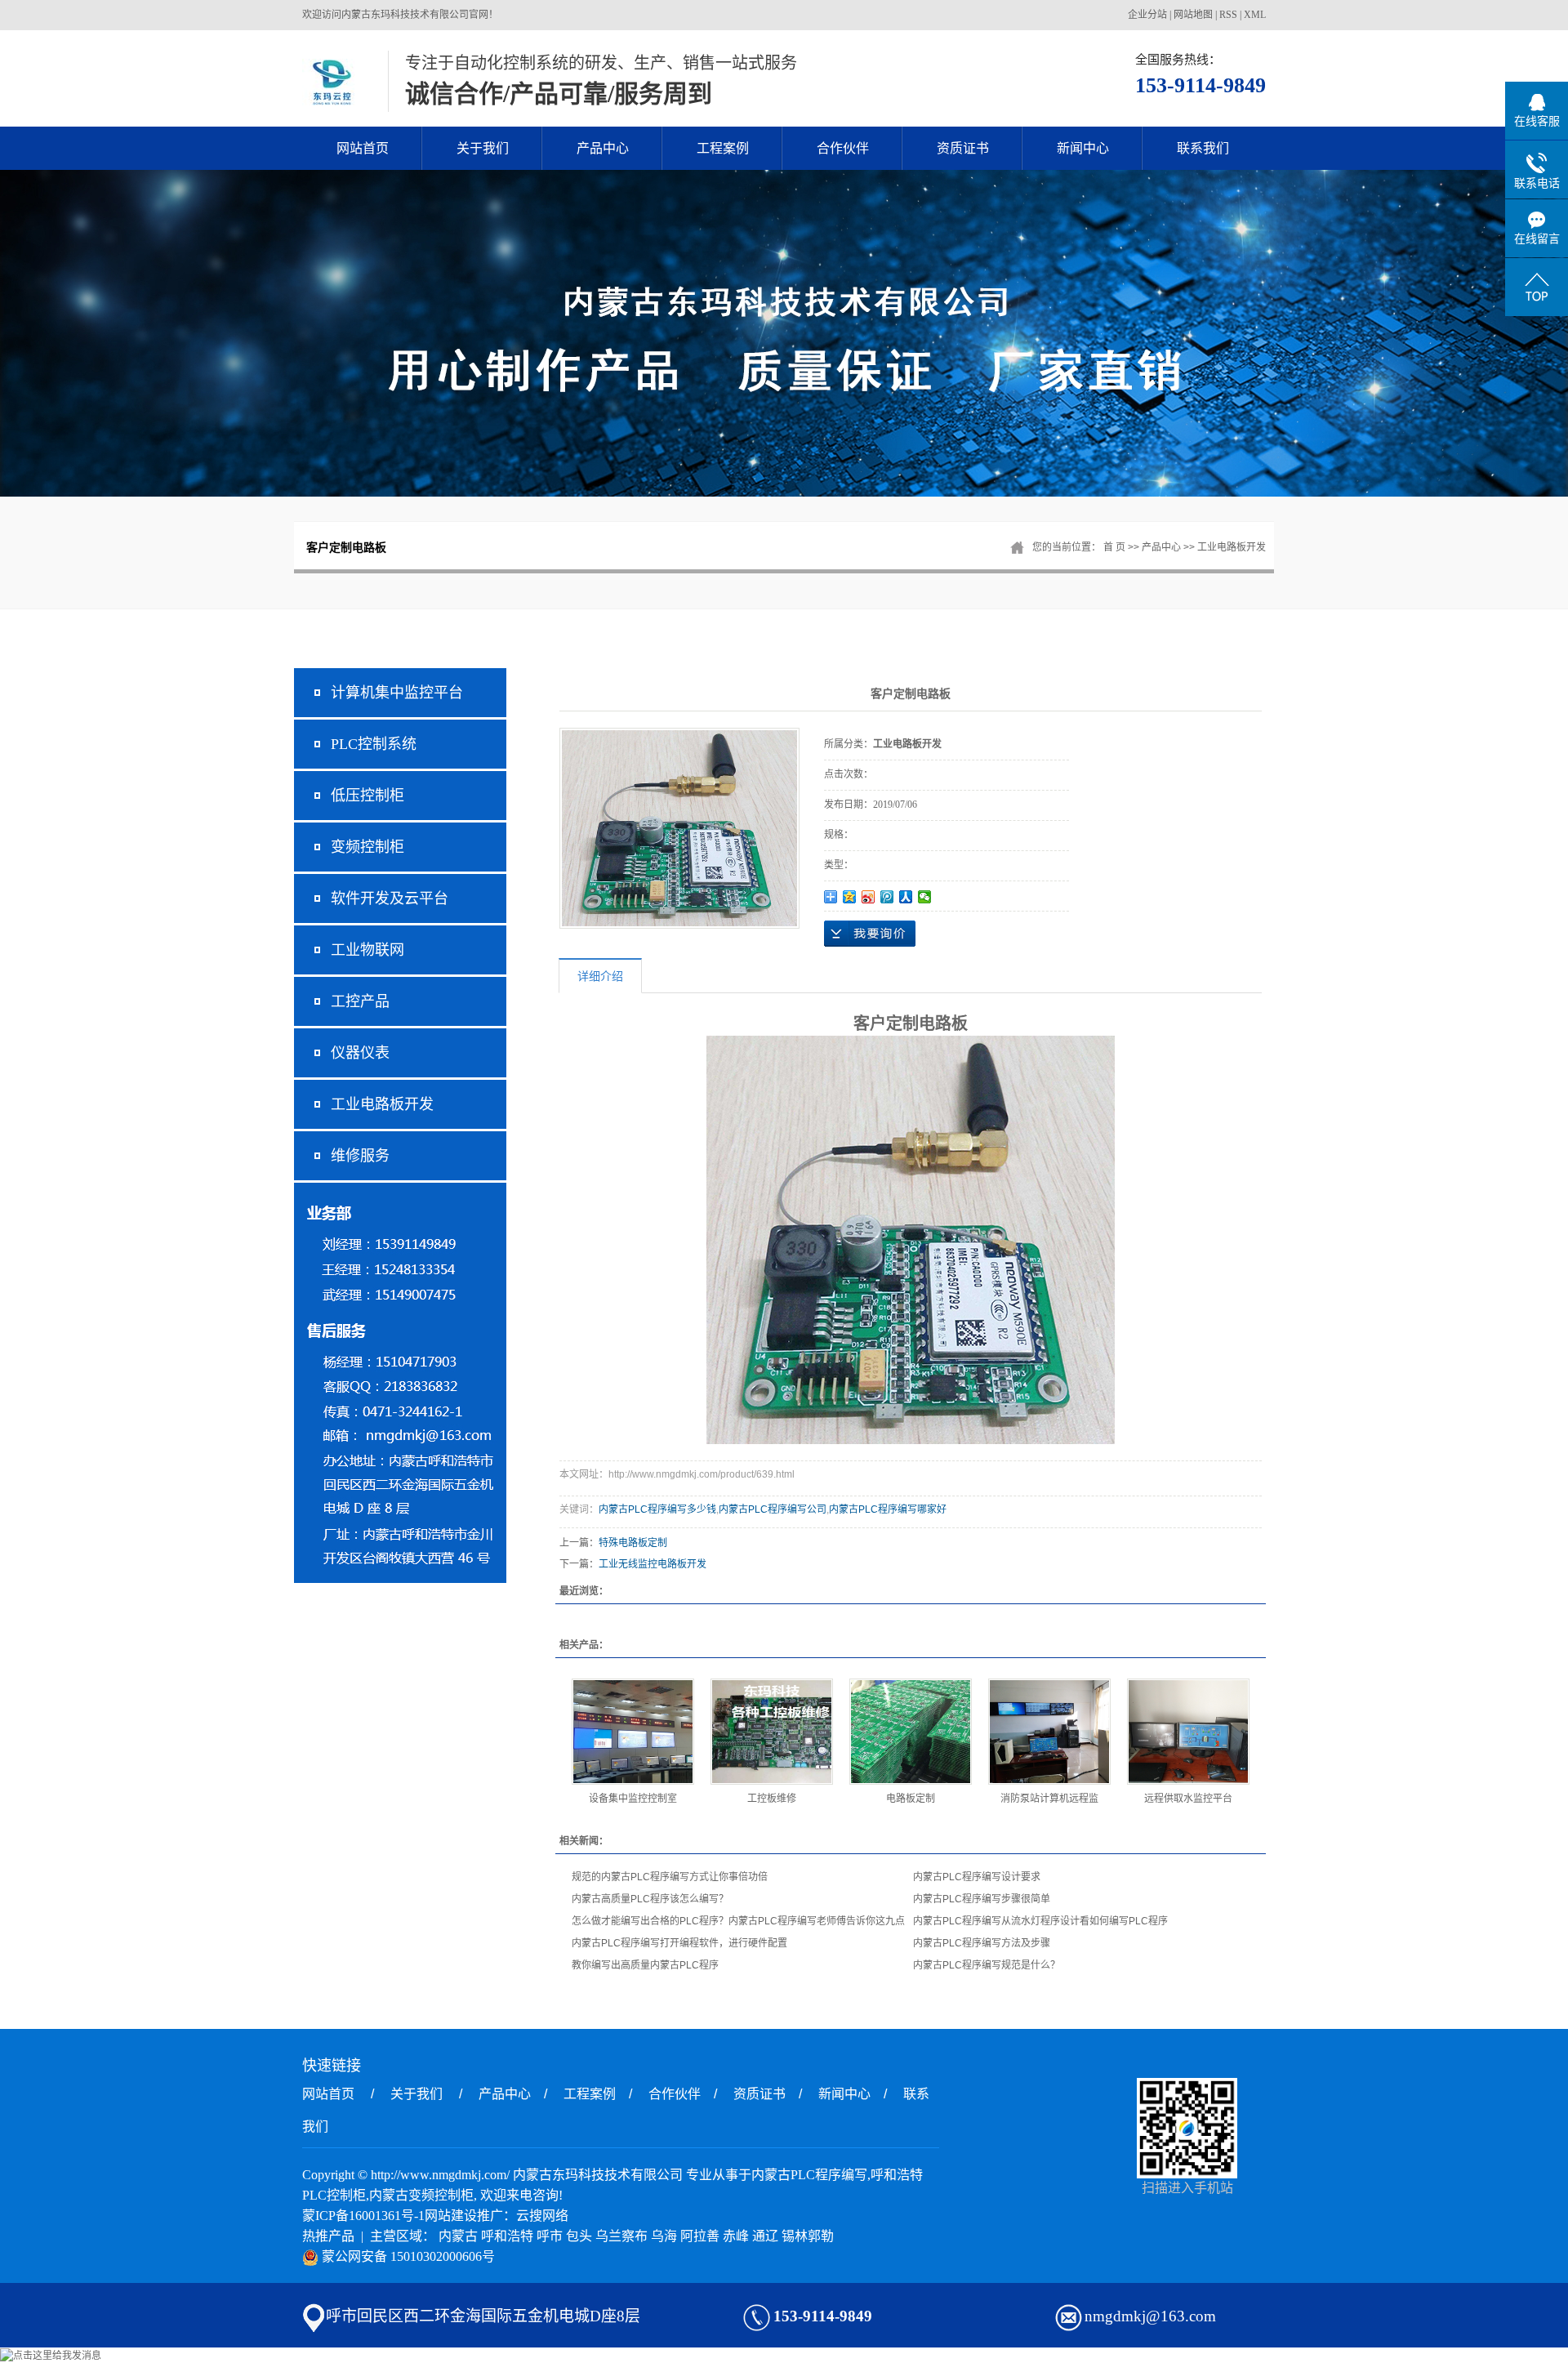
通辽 (765, 2236)
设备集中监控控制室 (633, 1799)
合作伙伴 (843, 148)
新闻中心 (1083, 148)
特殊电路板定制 (633, 1543)
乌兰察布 (621, 2236)
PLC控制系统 (374, 744)
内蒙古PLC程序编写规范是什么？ (987, 1965)
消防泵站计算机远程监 (1049, 1799)
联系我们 (1203, 148)
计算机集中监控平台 (397, 693)
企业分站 (1147, 15)
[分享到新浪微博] (869, 897)
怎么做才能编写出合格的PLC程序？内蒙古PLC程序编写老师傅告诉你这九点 (738, 1921)
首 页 (1114, 547)
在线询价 (870, 934)
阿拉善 (700, 2236)
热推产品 (328, 2236)
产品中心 (603, 148)
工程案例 (723, 148)
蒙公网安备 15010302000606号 (407, 2256)
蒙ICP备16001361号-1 (363, 2216)
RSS (1228, 15)
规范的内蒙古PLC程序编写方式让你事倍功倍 (670, 1877)
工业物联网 (367, 950)
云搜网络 (542, 2216)
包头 (579, 2236)
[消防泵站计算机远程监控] (1049, 1732)
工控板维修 (772, 1799)
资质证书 (963, 148)
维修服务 (360, 1156)
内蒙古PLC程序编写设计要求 (977, 1877)
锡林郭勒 (808, 2236)
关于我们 (483, 148)
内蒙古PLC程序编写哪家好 (888, 1509)
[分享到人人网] (906, 897)
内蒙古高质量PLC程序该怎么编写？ (650, 1899)
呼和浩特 (507, 2236)
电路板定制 (911, 1799)
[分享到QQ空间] (850, 897)
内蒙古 (458, 2236)
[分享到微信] (925, 897)
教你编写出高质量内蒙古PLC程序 (645, 1965)
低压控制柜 (367, 796)
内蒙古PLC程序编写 (809, 2175)
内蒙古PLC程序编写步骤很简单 (982, 1899)
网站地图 (1193, 15)
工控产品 (360, 1001)
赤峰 (736, 2236)
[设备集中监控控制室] (633, 1732)
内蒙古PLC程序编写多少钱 (657, 1509)
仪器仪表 (360, 1053)
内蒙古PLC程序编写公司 (773, 1509)
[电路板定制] (911, 1732)
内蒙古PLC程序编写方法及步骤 (982, 1943)
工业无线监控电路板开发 (653, 1564)
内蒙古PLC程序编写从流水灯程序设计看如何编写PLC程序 (1040, 1921)
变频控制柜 (367, 847)
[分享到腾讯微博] (887, 897)
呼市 (550, 2236)
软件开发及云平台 (390, 898)
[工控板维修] (772, 1732)
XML (1255, 15)
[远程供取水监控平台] (1188, 1732)
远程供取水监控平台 (1188, 1799)
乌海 (664, 2236)
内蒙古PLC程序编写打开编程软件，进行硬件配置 (679, 1943)
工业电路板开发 (1232, 547)
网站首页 (363, 148)
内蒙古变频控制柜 (421, 2195)
